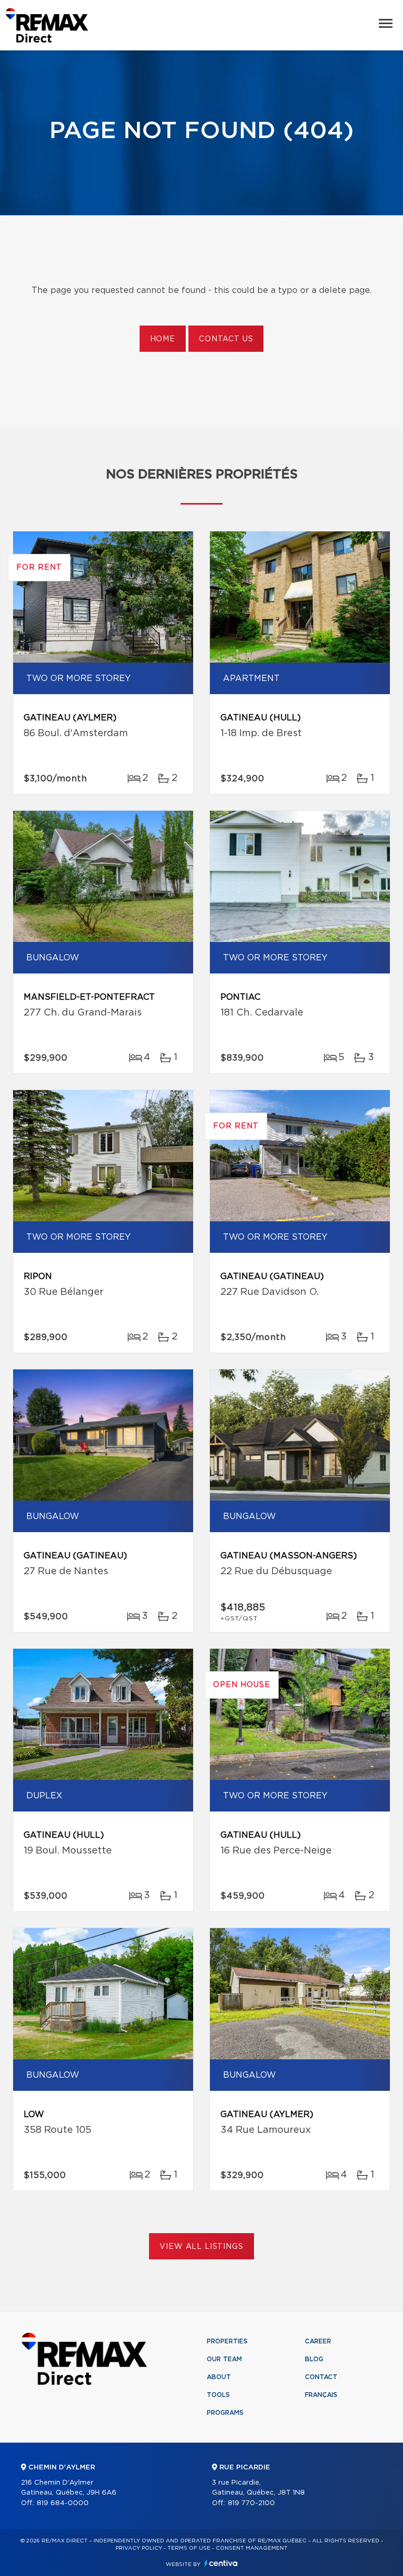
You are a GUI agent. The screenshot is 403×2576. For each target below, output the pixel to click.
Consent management (252, 2548)
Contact (321, 2377)
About (219, 2377)
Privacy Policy (139, 2548)
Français (321, 2395)
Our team (224, 2359)
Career (318, 2341)
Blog (314, 2359)
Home (163, 339)
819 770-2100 (251, 2503)
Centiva (221, 2563)
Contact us (226, 339)
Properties (227, 2341)
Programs (225, 2413)
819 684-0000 (63, 2503)
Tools (218, 2395)
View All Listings (201, 2247)
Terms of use (189, 2548)
